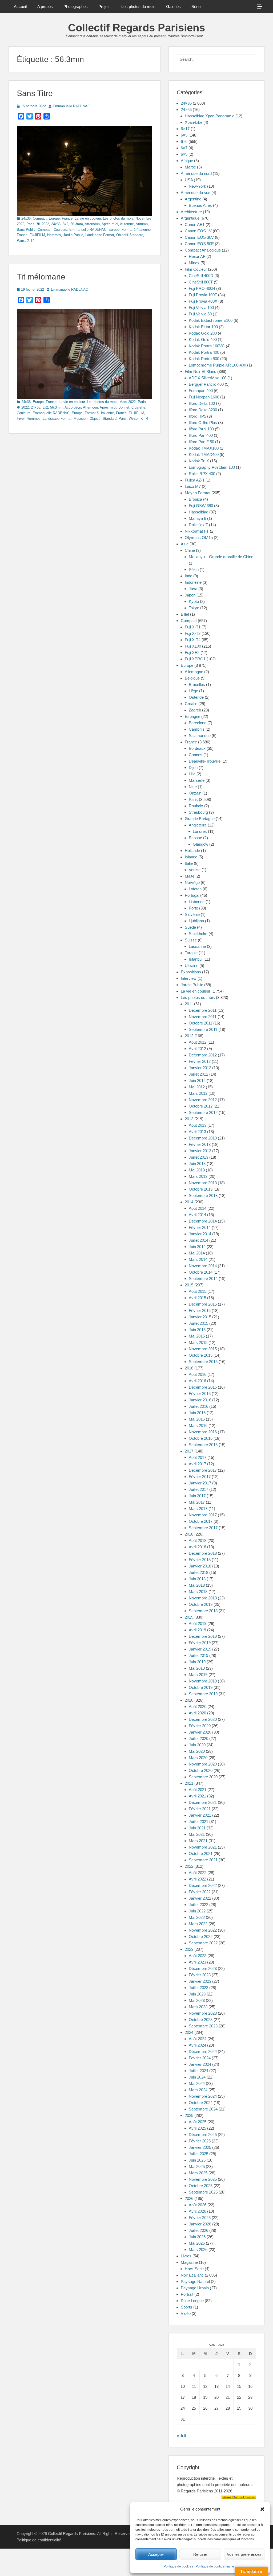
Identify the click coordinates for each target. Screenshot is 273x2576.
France (67, 218)
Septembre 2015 (203, 1362)
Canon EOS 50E (199, 244)
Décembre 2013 (203, 1138)
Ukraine (192, 966)
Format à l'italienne (136, 230)
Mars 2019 (198, 1675)
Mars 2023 (198, 2007)
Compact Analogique (203, 250)
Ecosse (195, 838)
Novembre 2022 (203, 1930)
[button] (262, 2509)
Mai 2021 (197, 1834)
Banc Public (26, 230)
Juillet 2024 (198, 2071)
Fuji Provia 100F (203, 295)
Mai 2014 (197, 1253)
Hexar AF (197, 256)
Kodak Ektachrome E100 (211, 320)
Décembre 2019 (203, 1636)
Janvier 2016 (200, 1400)
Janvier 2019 (200, 1649)
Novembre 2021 (203, 1847)
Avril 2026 (197, 2211)
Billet (185, 614)
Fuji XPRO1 (195, 659)
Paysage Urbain (195, 2288)
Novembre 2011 (203, 1017)
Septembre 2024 (203, 2109)
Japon (190, 595)
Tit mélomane (41, 277)
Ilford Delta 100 (202, 403)
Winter (134, 419)
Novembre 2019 (203, 1681)
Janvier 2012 (200, 1068)
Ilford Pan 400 (201, 435)
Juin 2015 (197, 1330)
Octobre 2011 (200, 1023)
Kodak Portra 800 (204, 359)
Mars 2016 (198, 1425)
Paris (30, 224)
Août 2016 (198, 1374)
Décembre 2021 (203, 1802)
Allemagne (194, 672)
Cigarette (138, 407)
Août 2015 (198, 1291)
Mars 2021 (198, 1841)
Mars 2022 (128, 402)
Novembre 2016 (203, 1432)
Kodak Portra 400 (204, 352)
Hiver (21, 419)
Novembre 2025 (203, 2179)
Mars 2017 (198, 1509)
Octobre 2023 (201, 2020)
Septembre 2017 (203, 1528)
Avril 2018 (197, 1547)
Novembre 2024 (203, 2096)
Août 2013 (198, 1125)
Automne (127, 224)
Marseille (197, 780)
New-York (197, 186)
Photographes (76, 7)
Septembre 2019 (203, 1694)
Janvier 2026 (200, 2224)
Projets (105, 7)
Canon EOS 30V (199, 237)
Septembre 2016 (203, 1445)
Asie (185, 544)
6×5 (184, 135)
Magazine (189, 2262)
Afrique (187, 161)
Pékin (194, 569)
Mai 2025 (197, 2166)
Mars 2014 (198, 1259)
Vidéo (186, 2313)
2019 (189, 1617)
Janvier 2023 (200, 1981)
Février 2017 (200, 1477)
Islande (191, 857)
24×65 (186, 110)
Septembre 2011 (203, 1029)
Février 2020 (200, 1726)
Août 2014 (198, 1208)
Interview (189, 978)
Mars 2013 (198, 1176)
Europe (54, 218)
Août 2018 (198, 1540)
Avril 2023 (197, 1962)
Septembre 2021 (203, 1860)
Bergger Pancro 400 (206, 384)
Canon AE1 (195, 225)
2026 (189, 2198)
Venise (195, 870)
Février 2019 (200, 1643)
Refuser (200, 2554)
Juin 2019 (197, 1662)
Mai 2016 (197, 1419)
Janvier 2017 (200, 1483)
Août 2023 (198, 1956)
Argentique (190, 218)
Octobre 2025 (201, 2186)
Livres (186, 2256)
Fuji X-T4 (193, 640)
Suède (190, 927)
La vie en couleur (88, 218)
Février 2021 (200, 1809)
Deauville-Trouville (205, 761)
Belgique (192, 678)
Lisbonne (197, 902)
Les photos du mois (138, 7)
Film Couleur (196, 269)
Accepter (156, 2554)
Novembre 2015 (203, 1349)
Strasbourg (198, 812)
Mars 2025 (198, 2173)
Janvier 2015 (200, 1317)
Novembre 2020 (203, 1764)
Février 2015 (200, 1310)
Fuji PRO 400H (202, 288)
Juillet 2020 (198, 1738)
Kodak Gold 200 (203, 333)
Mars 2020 (198, 1758)
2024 (189, 2032)
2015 (189, 1285)
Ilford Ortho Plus (203, 423)
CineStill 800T (201, 282)
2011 (189, 1004)
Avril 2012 (197, 1049)
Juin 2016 (197, 1413)
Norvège (192, 882)
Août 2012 (198, 1042)
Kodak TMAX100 (204, 448)
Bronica (195, 499)
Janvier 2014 (200, 1234)
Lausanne (197, 946)
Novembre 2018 (203, 1598)
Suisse (191, 940)
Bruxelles (197, 684)
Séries (197, 7)
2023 (189, 1949)
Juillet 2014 (198, 1240)
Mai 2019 (197, 1668)
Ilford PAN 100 (201, 429)
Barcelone (198, 723)
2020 (189, 1700)
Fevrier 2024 (200, 2058)
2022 (45, 224)
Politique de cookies (178, 2566)
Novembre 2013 (203, 1183)
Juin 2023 (197, 1994)
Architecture (191, 212)
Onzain (195, 793)
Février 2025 (200, 2141)
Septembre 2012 (203, 1112)
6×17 (185, 129)
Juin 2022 (197, 1911)
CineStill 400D (201, 276)
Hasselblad (198, 512)
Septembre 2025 (203, 2192)
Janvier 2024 (200, 2064)
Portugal (192, 895)
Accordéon (73, 407)
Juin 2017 (197, 1496)
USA (189, 180)
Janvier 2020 (200, 1732)
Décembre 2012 (203, 1055)
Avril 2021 (197, 1796)
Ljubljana (196, 921)
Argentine (193, 199)
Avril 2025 (197, 2128)
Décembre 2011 (203, 1010)
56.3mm (77, 224)
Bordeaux (197, 748)
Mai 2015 (197, 1336)
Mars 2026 (198, 2250)
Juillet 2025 (198, 2154)
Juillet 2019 (198, 1655)
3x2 (65, 224)
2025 (189, 2115)
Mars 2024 (198, 2090)
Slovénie (192, 914)
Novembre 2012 (203, 1100)
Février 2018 (200, 1560)
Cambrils (197, 729)
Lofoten (195, 889)
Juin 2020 (197, 1745)
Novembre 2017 (203, 1515)
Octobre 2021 (201, 1853)
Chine (190, 550)
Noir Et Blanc (192, 2275)
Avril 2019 (197, 1630)
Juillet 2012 (198, 1074)
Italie (189, 863)
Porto (193, 908)
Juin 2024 (197, 2077)
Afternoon (92, 224)
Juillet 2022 (198, 1905)
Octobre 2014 (201, 1272)
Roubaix (196, 806)
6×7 (184, 148)
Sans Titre (35, 93)
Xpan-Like (194, 122)
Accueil (20, 7)
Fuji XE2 (192, 653)
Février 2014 (200, 1227)
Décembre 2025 (203, 2135)
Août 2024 (198, 2039)
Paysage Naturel (195, 2281)
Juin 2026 (197, 2237)
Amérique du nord (196, 173)
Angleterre (198, 825)
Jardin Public (73, 235)
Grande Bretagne (200, 819)
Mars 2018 (198, 1592)
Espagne (192, 716)
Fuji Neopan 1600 (204, 397)
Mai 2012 (197, 1087)
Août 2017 (198, 1457)
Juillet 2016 (198, 1406)
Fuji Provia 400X (203, 301)
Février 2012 (200, 1061)
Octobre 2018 (201, 1604)
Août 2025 (198, 2122)
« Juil (181, 2436)
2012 (189, 1036)
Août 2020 (198, 1707)
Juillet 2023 (198, 1988)
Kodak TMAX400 (204, 454)
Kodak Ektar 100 (203, 327)
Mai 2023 (197, 2000)
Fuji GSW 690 (201, 506)
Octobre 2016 (201, 1438)
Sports (186, 2307)
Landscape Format (100, 235)
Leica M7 (193, 486)
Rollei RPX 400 (202, 474)
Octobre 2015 (201, 1355)
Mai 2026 (197, 2243)
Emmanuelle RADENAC (71, 106)
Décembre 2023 (203, 1968)
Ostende (196, 697)
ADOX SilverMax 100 (208, 378)
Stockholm (198, 934)
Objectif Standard (130, 235)
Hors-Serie (194, 2269)
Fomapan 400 (201, 391)
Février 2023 (200, 1975)
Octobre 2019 (201, 1687)
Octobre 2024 (201, 2103)
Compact (40, 218)
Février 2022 (200, 1892)
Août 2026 (198, 2205)
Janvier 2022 (200, 1898)
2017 (189, 1451)
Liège (193, 691)
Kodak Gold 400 (203, 340)
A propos (45, 7)
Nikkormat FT (197, 531)
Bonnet (124, 407)
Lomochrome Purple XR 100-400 (217, 365)
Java (193, 589)
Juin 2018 (197, 1579)
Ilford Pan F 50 (201, 442)
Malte (190, 876)
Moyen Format (198, 493)
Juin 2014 (197, 1247)
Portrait (187, 2294)
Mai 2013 (197, 1170)
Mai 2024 (197, 2083)
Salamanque (200, 736)
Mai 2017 (197, 1502)
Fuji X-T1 (193, 627)
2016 (189, 1368)
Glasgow (200, 844)
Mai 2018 (197, 1585)
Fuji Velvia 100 (201, 308)
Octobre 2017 (201, 1521)
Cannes (196, 755)
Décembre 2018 (203, 1553)
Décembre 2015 (203, 1304)
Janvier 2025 (200, 2147)
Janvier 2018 (200, 1566)
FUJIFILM (37, 235)
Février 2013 (200, 1144)
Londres (200, 831)
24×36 (186, 103)
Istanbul (196, 959)
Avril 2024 (197, 2045)
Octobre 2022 (201, 1937)
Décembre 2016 (203, 1387)
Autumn (142, 224)
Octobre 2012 (201, 1106)
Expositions (191, 972)
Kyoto (194, 601)
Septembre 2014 (203, 1279)
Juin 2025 (197, 2160)
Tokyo (194, 608)
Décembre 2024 (203, 2052)
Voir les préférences (244, 2554)
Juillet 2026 (198, 2230)
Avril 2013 (197, 1132)
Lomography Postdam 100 (212, 467)
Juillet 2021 (198, 1822)
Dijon (193, 768)
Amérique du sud (196, 193)
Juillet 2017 (198, 1489)
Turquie (191, 953)
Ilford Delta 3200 (203, 410)
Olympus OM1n (199, 538)
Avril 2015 (197, 1298)
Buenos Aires (200, 205)
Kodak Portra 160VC (207, 346)
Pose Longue (192, 2301)
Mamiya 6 (197, 518)
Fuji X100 (193, 646)
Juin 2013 (197, 1164)
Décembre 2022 (203, 1885)
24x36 (26, 218)
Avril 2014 (197, 1215)
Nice (193, 787)
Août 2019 (198, 1624)
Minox (194, 263)
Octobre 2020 (201, 1770)
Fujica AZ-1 (195, 480)
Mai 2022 (197, 1917)
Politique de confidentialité (215, 2566)
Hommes (54, 235)
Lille (192, 774)
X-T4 (31, 240)
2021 (189, 1783)
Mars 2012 (198, 1093)
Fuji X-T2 (193, 633)
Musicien (81, 419)
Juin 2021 (197, 1828)
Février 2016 (200, 1394)
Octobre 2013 (201, 1189)
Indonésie (193, 582)
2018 (189, 1534)
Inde (188, 576)
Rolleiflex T (198, 525)
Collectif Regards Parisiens (136, 28)
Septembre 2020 (203, 1777)
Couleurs (60, 230)
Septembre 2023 (203, 2026)
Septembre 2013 (203, 1196)
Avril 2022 (197, 1879)
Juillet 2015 (198, 1323)
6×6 (184, 141)
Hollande (192, 851)
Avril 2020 (197, 1713)
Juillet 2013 (198, 1157)
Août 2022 (198, 1873)
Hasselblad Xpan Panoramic (210, 116)
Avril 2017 (197, 1464)
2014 (189, 1202)
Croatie (191, 704)
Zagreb (195, 710)
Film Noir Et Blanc (200, 371)
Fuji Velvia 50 (200, 314)
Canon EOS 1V (198, 231)
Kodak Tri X (199, 461)
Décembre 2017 (203, 1470)
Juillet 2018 (198, 1572)
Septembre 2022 (203, 1943)
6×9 (184, 154)
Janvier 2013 (200, 1151)
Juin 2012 (197, 1081)
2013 (189, 1119)
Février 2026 (200, 2218)
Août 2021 (198, 1790)
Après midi (110, 224)
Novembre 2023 (203, 2013)
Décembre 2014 (203, 1221)
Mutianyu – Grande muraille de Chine (221, 557)
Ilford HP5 (197, 416)
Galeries (173, 7)
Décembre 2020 (203, 1719)
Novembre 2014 (203, 1266)
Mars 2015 (198, 1342)
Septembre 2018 (203, 1611)
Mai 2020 (197, 1751)
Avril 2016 (197, 1381)
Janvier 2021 (200, 1815)
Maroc (190, 167)
